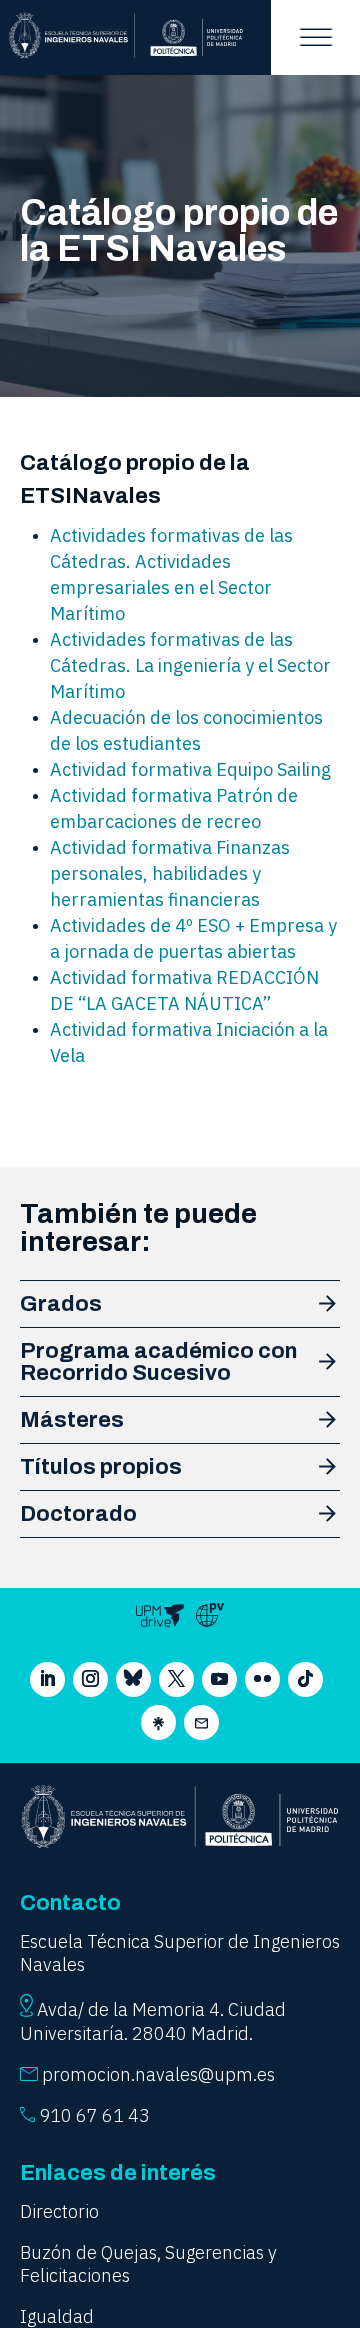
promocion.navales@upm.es (158, 2074)
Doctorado (78, 1514)
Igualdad (57, 2316)
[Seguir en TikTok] (305, 1679)
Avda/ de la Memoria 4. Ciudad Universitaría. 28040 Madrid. (153, 2022)
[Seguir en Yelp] (133, 1679)
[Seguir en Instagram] (90, 1679)
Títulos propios (101, 1467)
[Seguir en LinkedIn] (47, 1679)
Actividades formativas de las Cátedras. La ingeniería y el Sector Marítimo (190, 665)
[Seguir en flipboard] (201, 1722)
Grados (61, 1304)
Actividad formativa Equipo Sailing (190, 769)
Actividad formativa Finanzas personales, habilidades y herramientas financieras (170, 873)
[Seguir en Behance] (158, 1722)
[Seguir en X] (176, 1679)
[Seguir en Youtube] (219, 1679)
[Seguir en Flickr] (262, 1679)
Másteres (72, 1420)
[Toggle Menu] (316, 37)
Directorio (59, 2211)
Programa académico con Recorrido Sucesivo (158, 1362)
